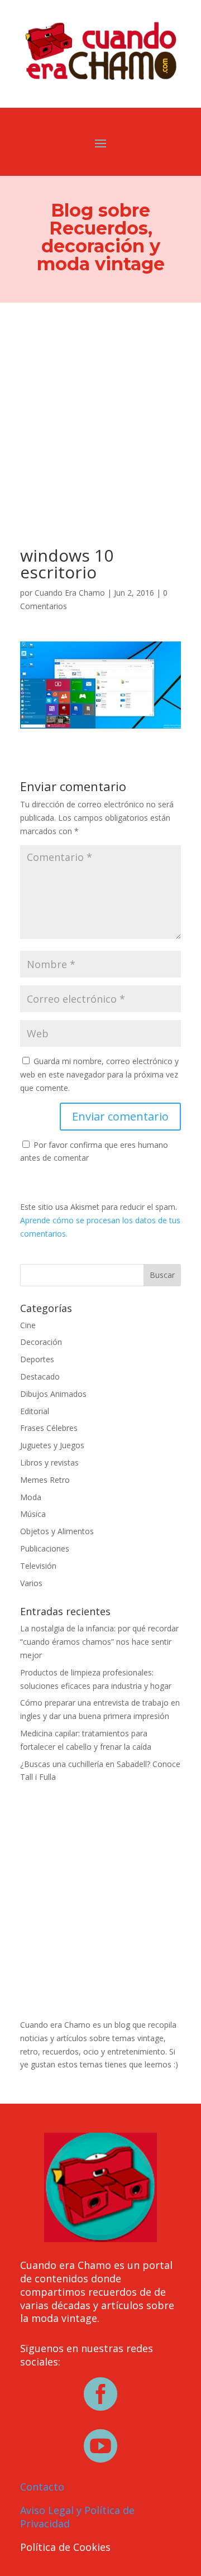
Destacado (40, 1376)
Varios (31, 1583)
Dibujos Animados (53, 1394)
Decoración (41, 1342)
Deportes (37, 1359)
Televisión (38, 1566)
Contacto (42, 2487)
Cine (28, 1325)
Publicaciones (45, 1548)
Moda (31, 1497)
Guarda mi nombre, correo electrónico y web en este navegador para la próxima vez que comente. (99, 1074)
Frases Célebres (49, 1428)
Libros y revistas (49, 1462)
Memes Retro (45, 1480)
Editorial (35, 1411)
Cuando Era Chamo (70, 593)
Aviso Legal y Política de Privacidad (77, 2517)
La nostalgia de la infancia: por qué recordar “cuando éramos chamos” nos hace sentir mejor (99, 1642)
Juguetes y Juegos (52, 1445)
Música (33, 1514)
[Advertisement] (100, 409)
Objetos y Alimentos (57, 1531)
